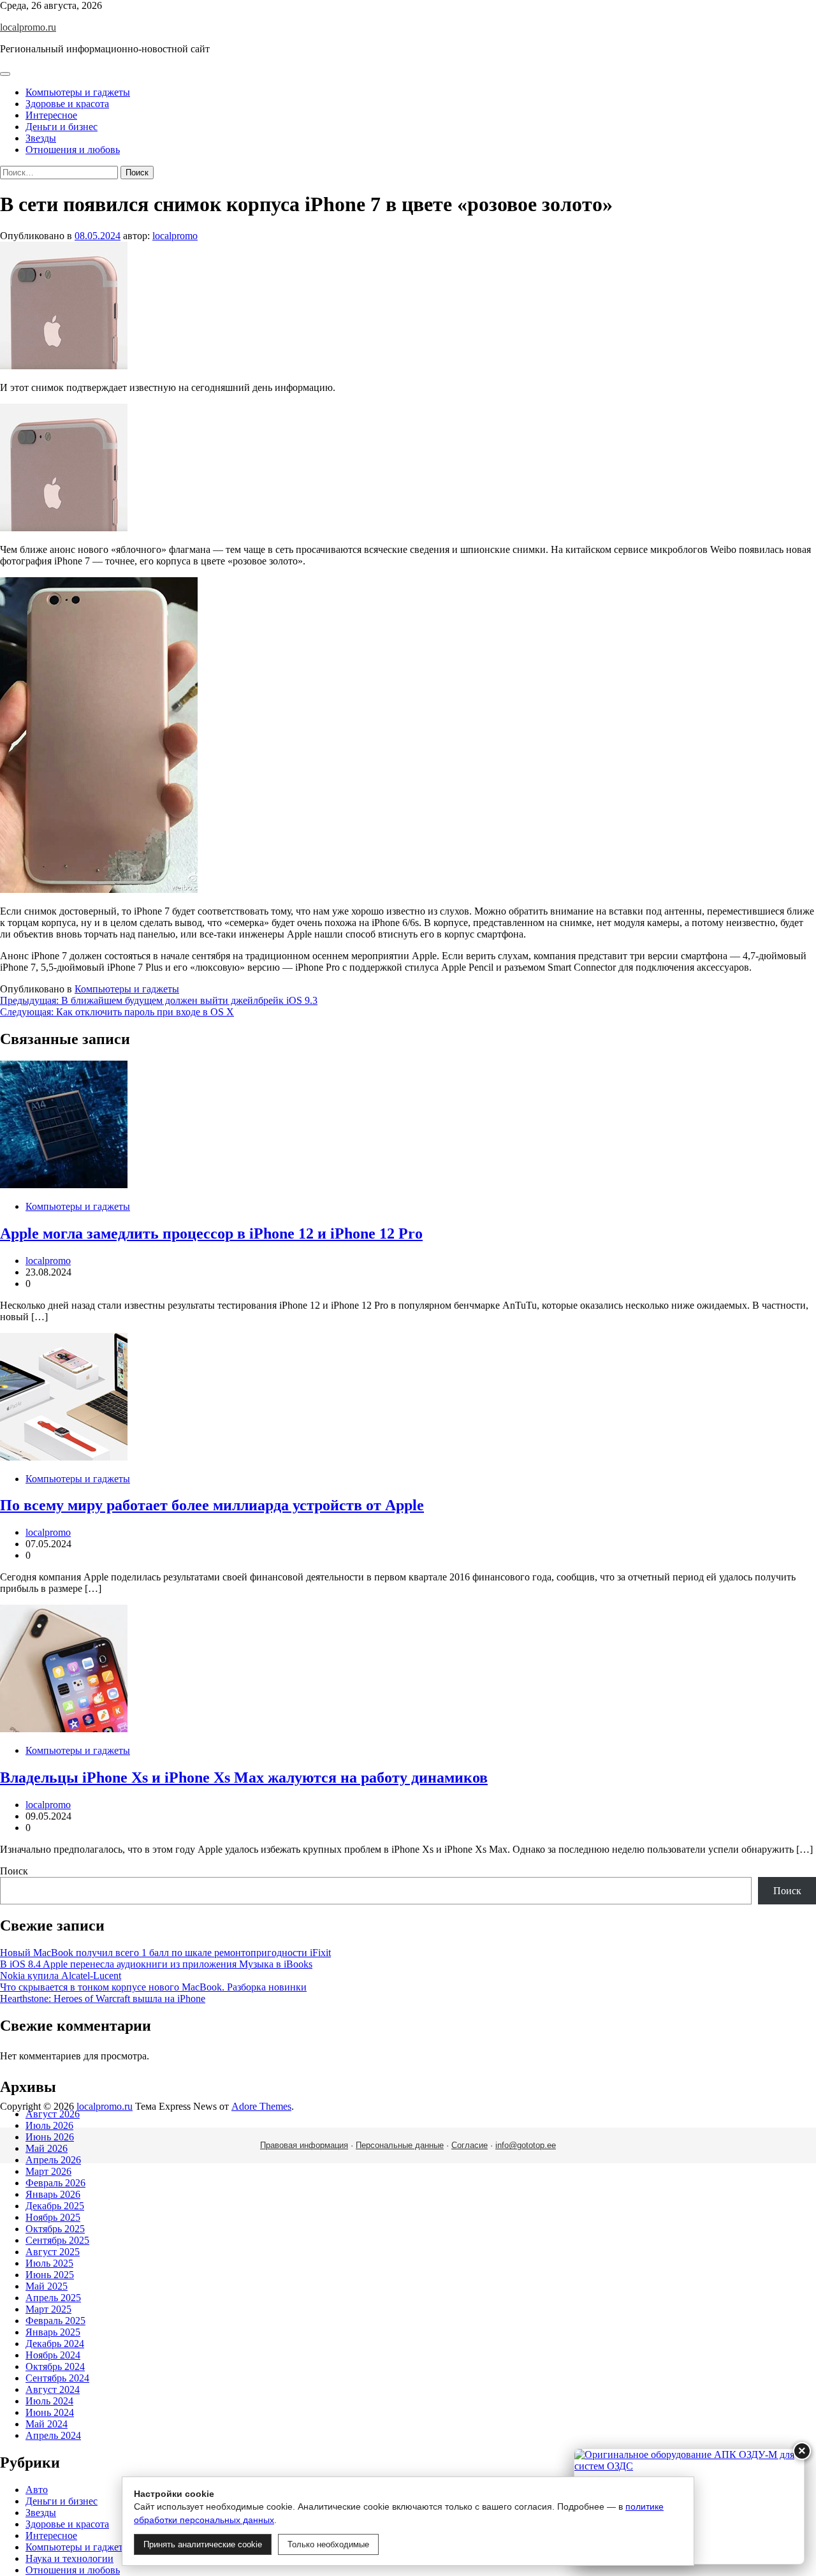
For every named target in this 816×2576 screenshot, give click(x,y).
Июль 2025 (49, 2263)
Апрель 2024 (53, 2435)
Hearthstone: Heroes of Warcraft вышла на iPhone (103, 1998)
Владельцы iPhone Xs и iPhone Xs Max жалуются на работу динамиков (244, 1777)
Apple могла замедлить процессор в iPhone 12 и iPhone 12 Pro (211, 1233)
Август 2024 (53, 2389)
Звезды (41, 138)
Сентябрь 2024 (57, 2378)
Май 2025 (47, 2286)
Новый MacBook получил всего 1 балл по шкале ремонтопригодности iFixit (165, 1953)
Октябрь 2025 (55, 2229)
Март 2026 (48, 2171)
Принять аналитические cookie (203, 2544)
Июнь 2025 (50, 2275)
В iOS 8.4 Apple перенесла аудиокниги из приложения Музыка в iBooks (156, 1964)
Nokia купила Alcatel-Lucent (61, 1976)
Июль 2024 (49, 2401)
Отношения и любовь (73, 150)
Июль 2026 (49, 2125)
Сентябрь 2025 (57, 2240)
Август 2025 (53, 2252)
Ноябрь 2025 (53, 2217)
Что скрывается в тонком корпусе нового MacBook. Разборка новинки (153, 1987)
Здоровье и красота (67, 104)
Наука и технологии (69, 2558)
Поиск (14, 1871)
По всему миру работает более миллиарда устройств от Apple (212, 1505)
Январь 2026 (53, 2194)
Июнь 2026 (50, 2137)
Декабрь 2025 (55, 2206)
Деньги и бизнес (62, 127)
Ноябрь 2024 (53, 2355)
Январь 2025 (53, 2332)
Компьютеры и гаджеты (78, 92)
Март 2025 (48, 2309)
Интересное (51, 115)
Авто (37, 2490)
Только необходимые (328, 2544)
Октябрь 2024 (55, 2366)
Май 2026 (47, 2148)
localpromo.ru (28, 27)
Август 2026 (53, 2114)
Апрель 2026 (53, 2160)
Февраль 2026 (55, 2183)
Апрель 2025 (53, 2298)
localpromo (175, 236)
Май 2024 (47, 2424)
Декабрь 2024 (55, 2344)
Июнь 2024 (50, 2412)
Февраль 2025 (55, 2321)
